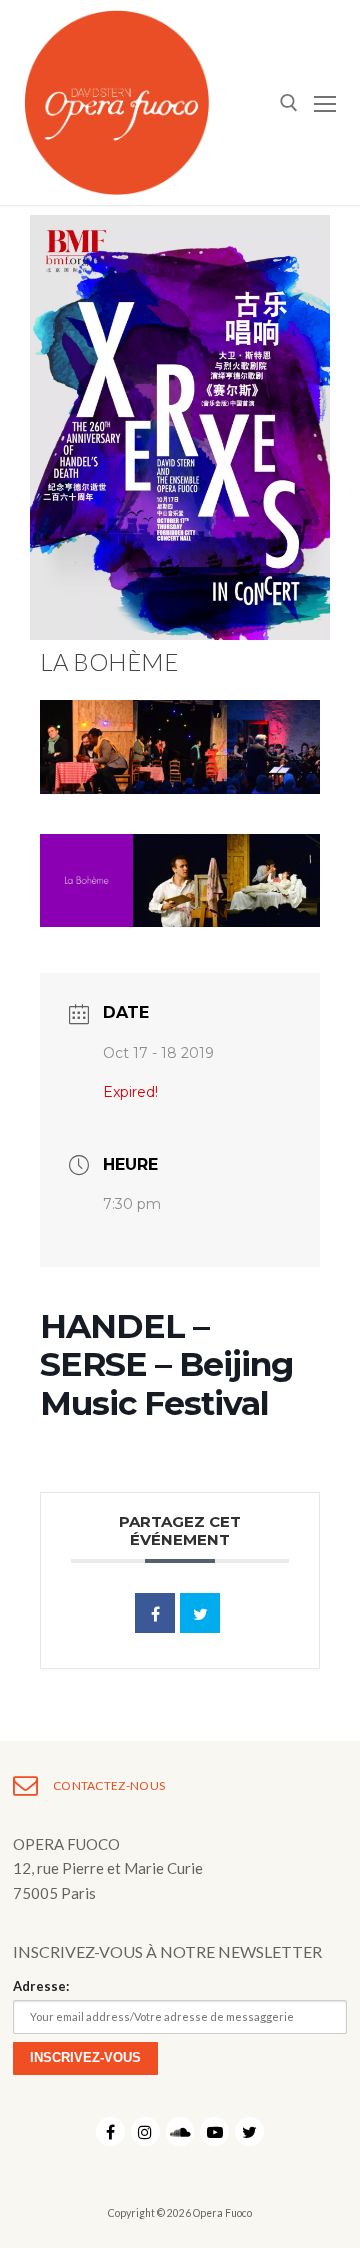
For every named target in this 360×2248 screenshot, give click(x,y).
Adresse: (41, 1986)
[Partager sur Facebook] (155, 1613)
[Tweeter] (200, 1613)
